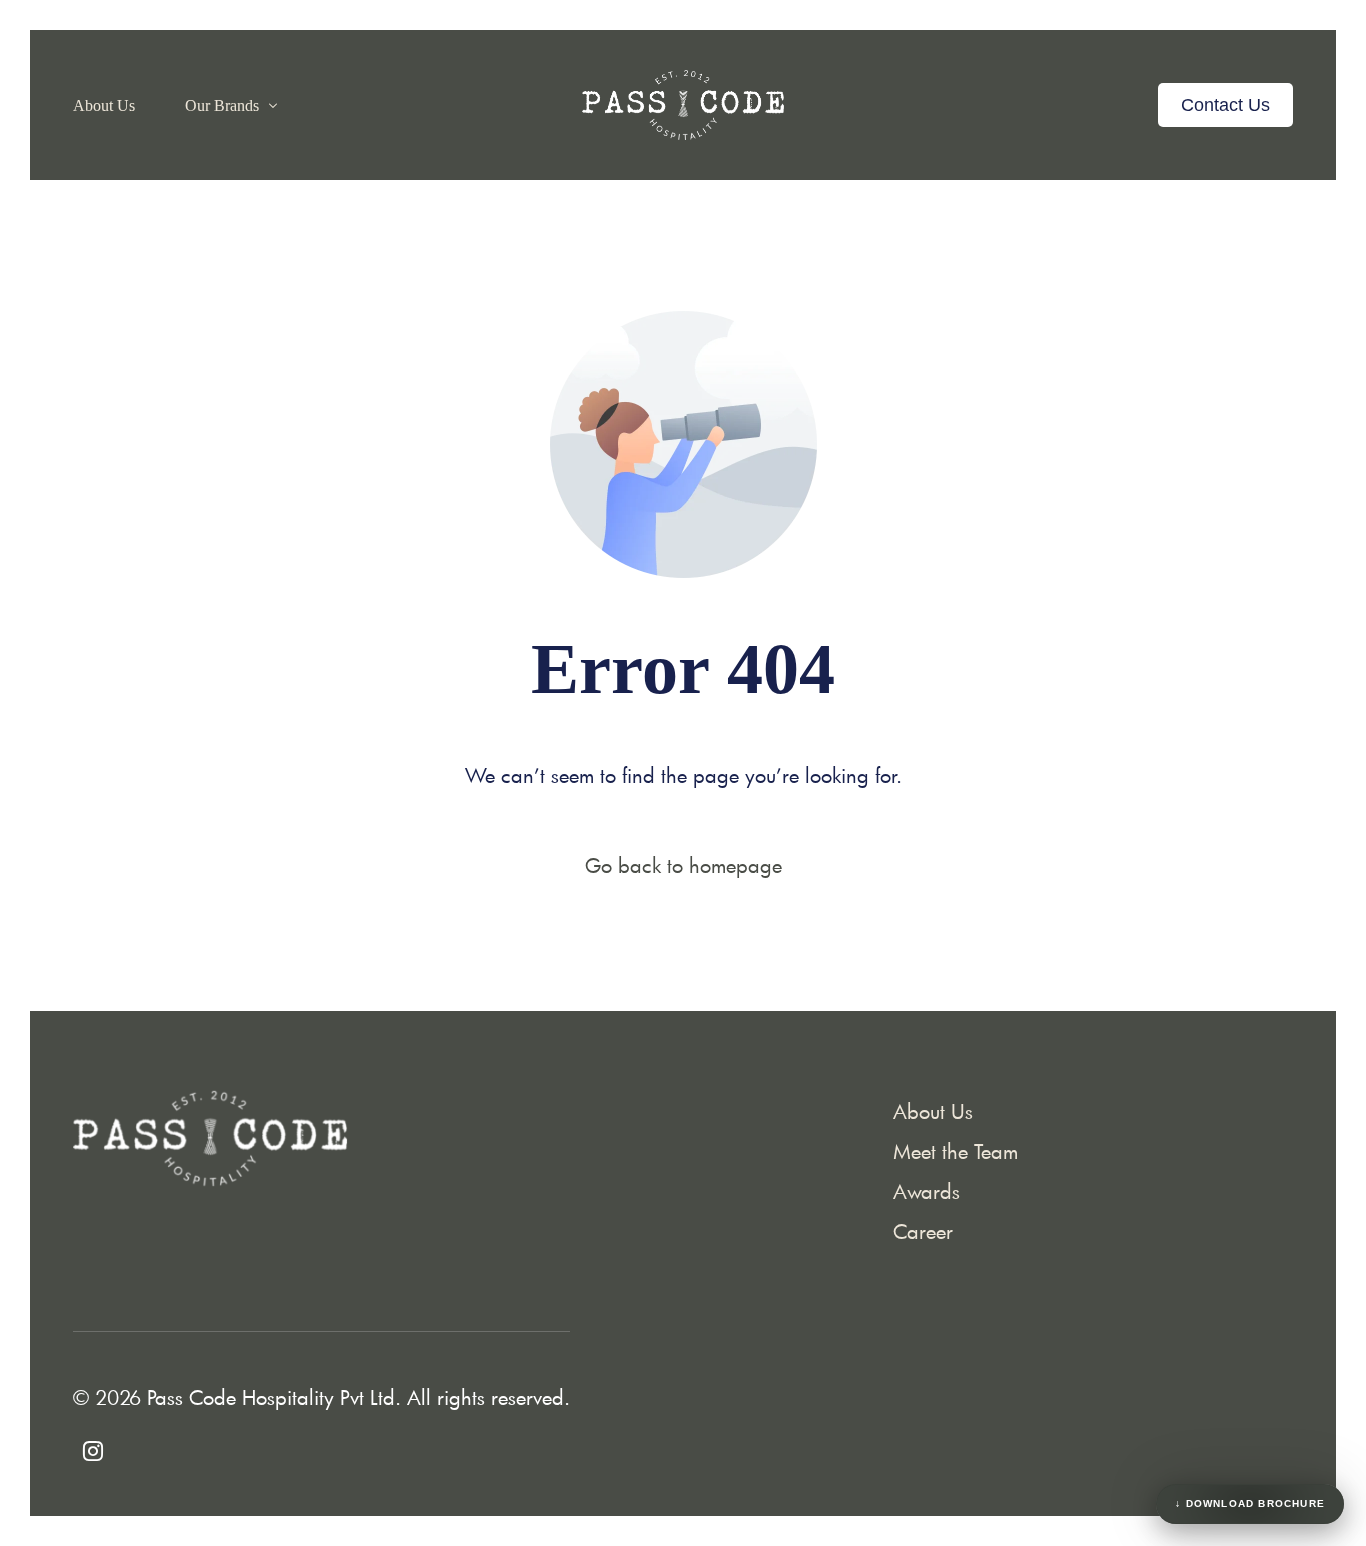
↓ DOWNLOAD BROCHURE (1250, 1503)
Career (923, 1231)
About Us (933, 1111)
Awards (926, 1191)
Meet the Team (955, 1151)
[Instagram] (93, 1447)
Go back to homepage (683, 865)
